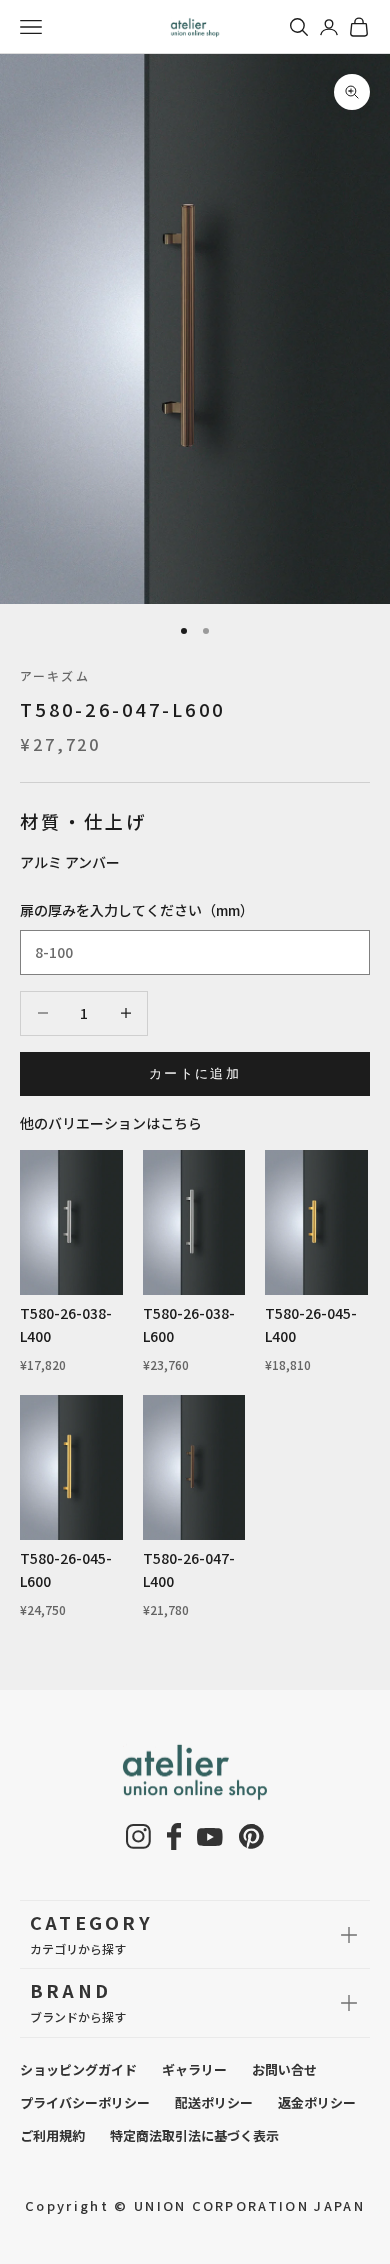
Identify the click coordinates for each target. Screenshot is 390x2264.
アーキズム (55, 675)
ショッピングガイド (78, 2069)
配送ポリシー (214, 2102)
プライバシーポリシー (85, 2102)
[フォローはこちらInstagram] (138, 1836)
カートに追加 (195, 1073)
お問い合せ (284, 2069)
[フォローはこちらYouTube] (210, 1837)
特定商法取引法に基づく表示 (194, 2135)
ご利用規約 (52, 2135)
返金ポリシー (317, 2102)
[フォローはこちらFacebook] (174, 1836)
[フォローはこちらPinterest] (251, 1836)
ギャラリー (194, 2069)
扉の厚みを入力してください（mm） (137, 910)
